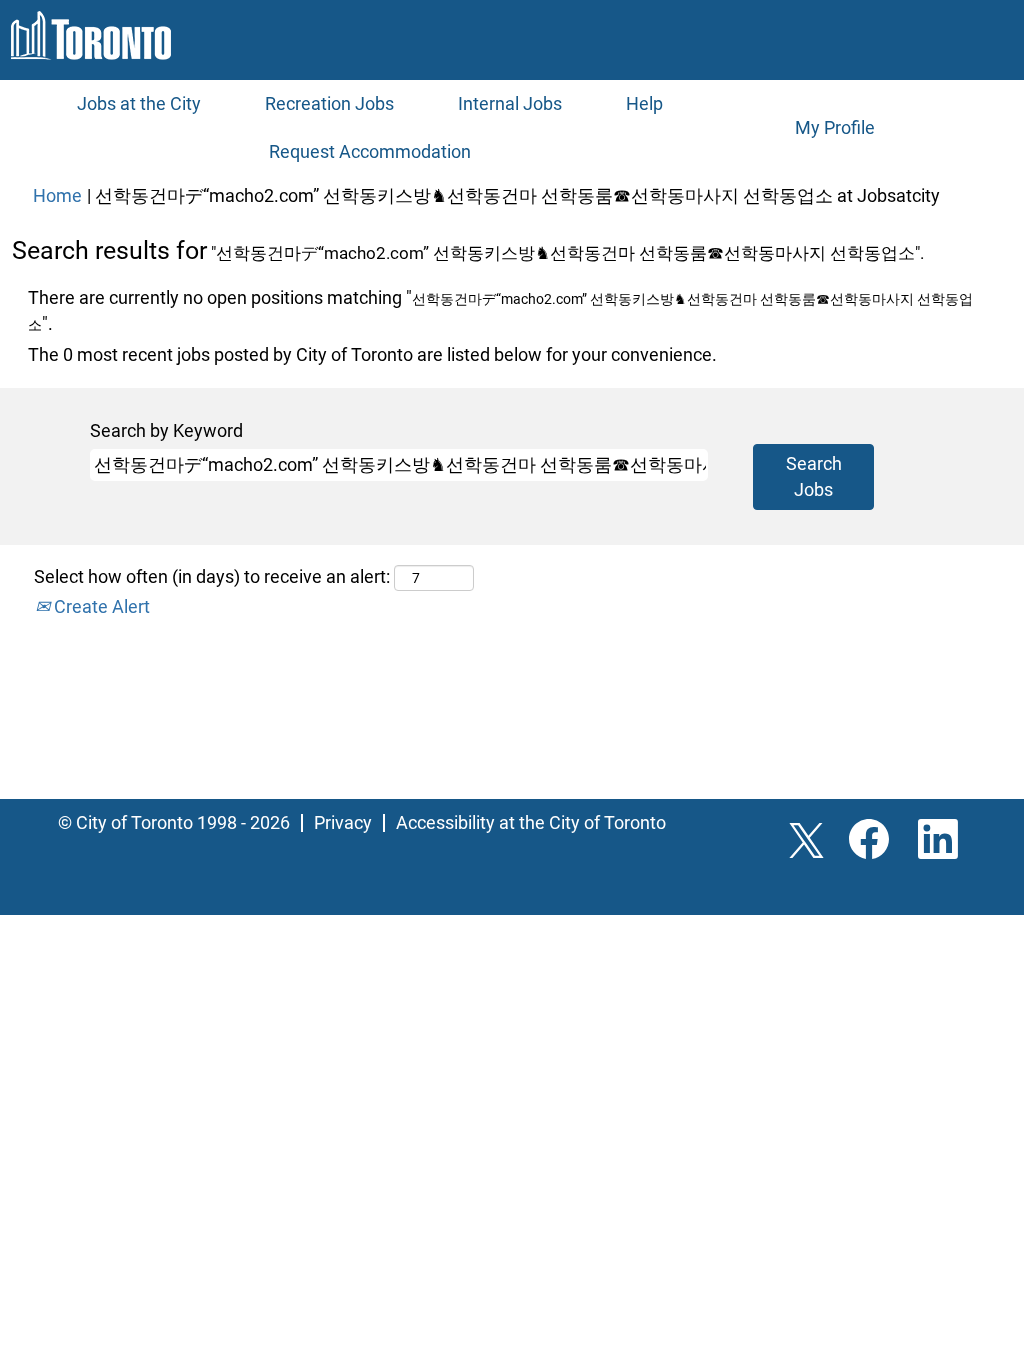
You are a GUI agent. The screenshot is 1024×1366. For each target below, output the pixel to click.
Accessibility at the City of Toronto (531, 822)
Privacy (343, 822)
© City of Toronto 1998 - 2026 (174, 822)
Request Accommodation (370, 151)
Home (57, 195)
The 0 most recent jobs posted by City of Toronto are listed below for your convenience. (372, 354)
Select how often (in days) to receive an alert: (212, 576)
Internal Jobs (510, 103)
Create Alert (100, 606)
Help (644, 103)
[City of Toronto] (91, 35)
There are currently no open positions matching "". (500, 310)
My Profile (835, 127)
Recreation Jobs (329, 103)
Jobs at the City (139, 103)
